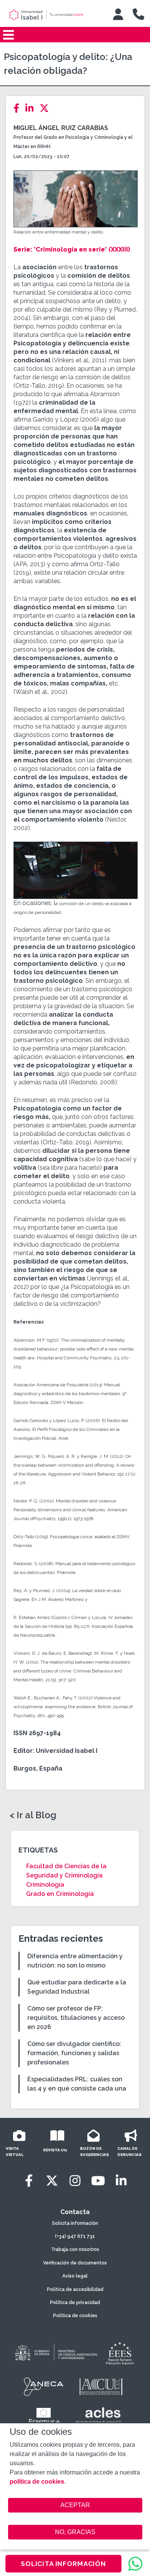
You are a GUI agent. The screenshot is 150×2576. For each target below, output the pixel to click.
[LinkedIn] (32, 108)
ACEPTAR (75, 2505)
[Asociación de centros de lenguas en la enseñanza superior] (98, 2417)
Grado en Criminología (60, 1894)
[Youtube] (98, 2181)
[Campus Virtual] (118, 14)
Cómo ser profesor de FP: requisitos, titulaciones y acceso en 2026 (76, 2018)
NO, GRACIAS (75, 2532)
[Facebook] (19, 108)
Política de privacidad (75, 2303)
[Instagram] (75, 2181)
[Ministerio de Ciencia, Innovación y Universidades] (55, 2353)
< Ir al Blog (33, 1815)
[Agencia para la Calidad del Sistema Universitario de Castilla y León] (101, 2387)
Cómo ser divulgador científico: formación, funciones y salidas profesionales (74, 2053)
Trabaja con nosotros (75, 2249)
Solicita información (75, 2223)
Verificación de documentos (75, 2263)
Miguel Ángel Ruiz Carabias (61, 128)
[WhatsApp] (135, 2564)
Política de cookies (75, 2316)
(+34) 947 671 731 (75, 2236)
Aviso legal (75, 2276)
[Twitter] (47, 108)
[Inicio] (53, 15)
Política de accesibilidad (75, 2289)
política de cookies (37, 2482)
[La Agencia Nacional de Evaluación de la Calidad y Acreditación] (44, 2387)
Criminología (45, 1885)
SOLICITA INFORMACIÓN (63, 2564)
